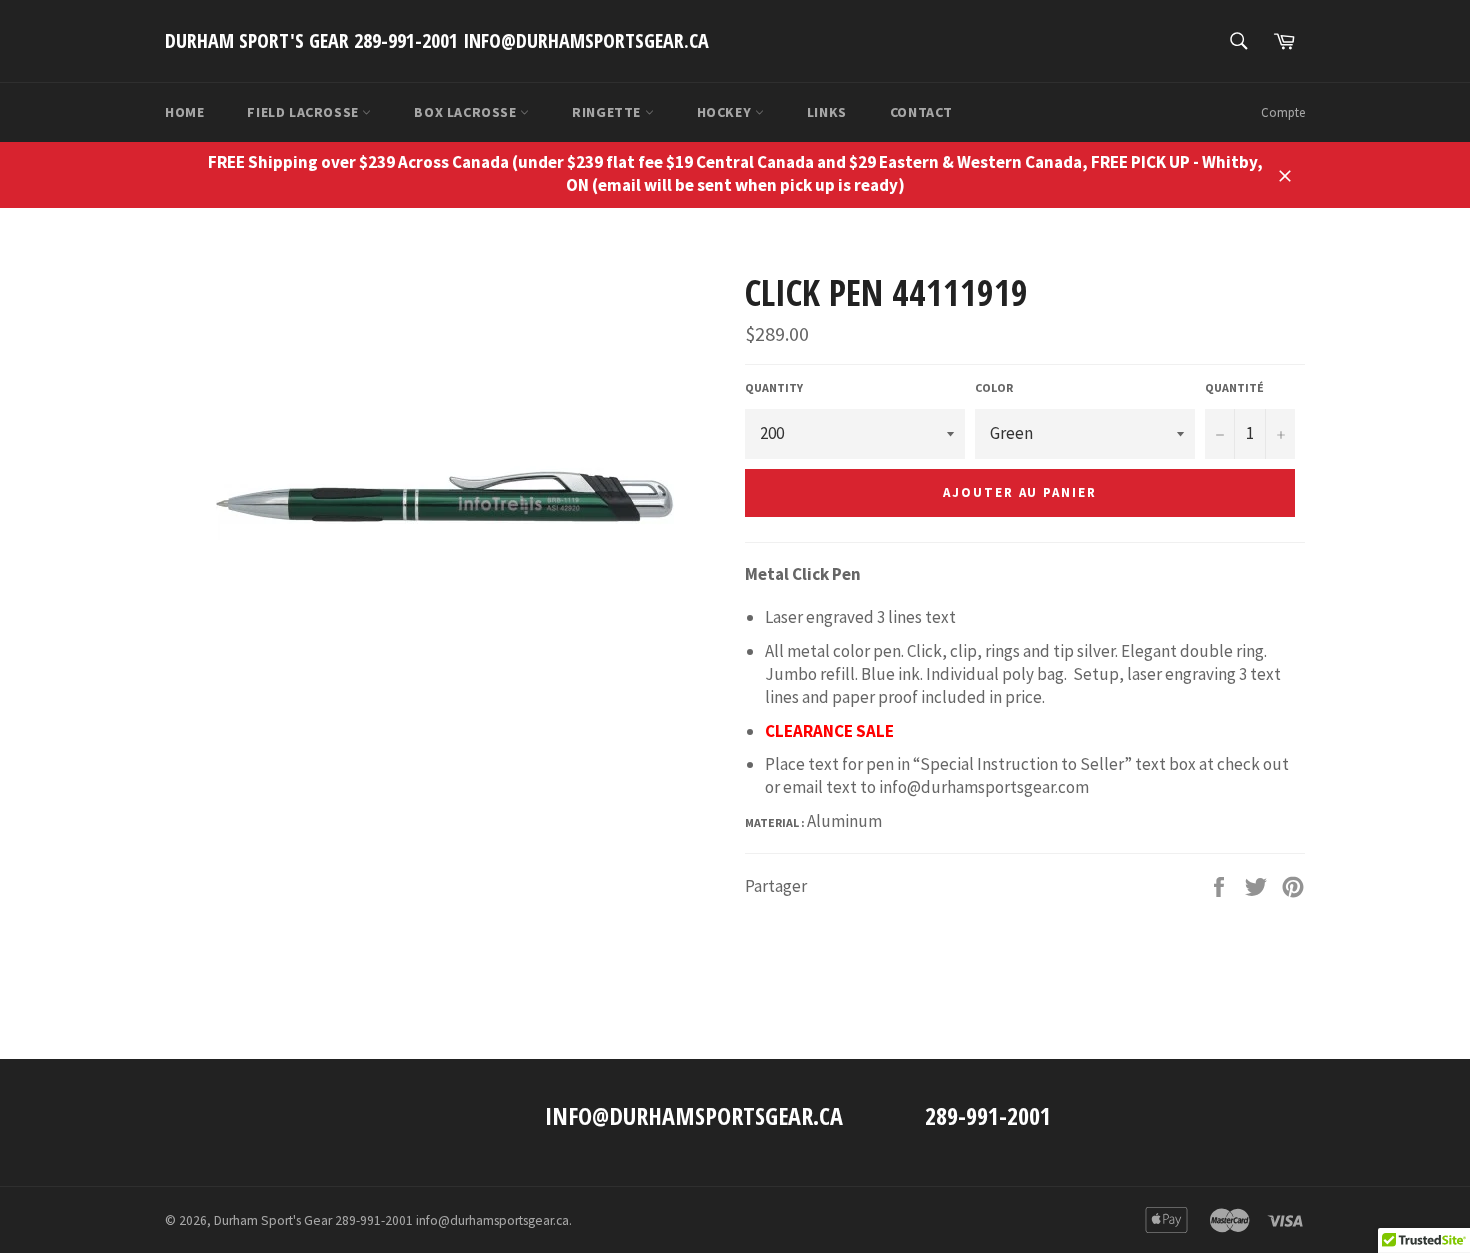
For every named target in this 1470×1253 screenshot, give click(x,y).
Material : (776, 822)
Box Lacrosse (467, 112)
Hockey (726, 112)
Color (994, 387)
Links (827, 112)
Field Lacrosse (304, 112)
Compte (1283, 112)
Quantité (1234, 387)
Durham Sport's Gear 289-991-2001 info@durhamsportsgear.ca (437, 40)
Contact (921, 112)
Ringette (608, 112)
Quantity (774, 387)
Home (184, 112)
